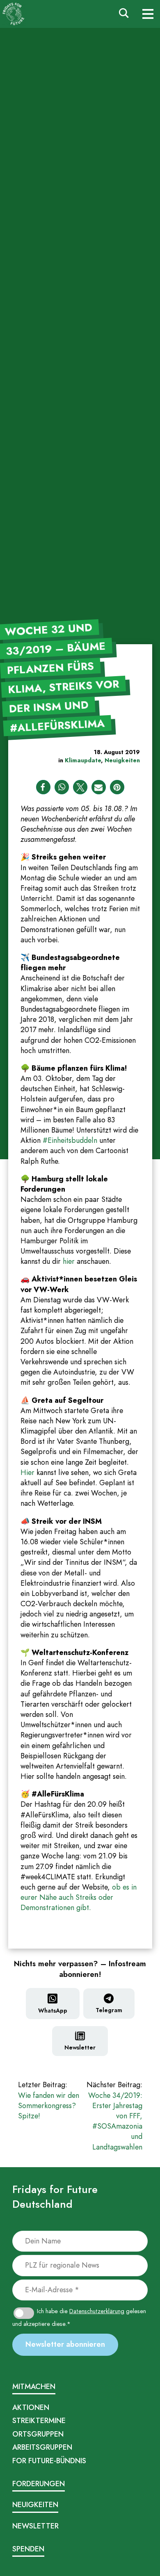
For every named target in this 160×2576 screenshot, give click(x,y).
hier (69, 1261)
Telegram (109, 2010)
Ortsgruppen (38, 2434)
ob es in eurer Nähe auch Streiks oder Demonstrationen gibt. (79, 1897)
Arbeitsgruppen (42, 2447)
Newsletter (80, 2047)
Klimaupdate (83, 760)
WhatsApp (53, 2011)
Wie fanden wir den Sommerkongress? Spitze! (49, 2101)
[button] (43, 787)
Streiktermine (39, 2421)
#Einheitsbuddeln (70, 1140)
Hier (29, 1473)
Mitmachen (34, 2387)
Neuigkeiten (122, 760)
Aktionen (31, 2407)
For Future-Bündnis (49, 2461)
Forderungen (39, 2484)
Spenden (28, 2549)
